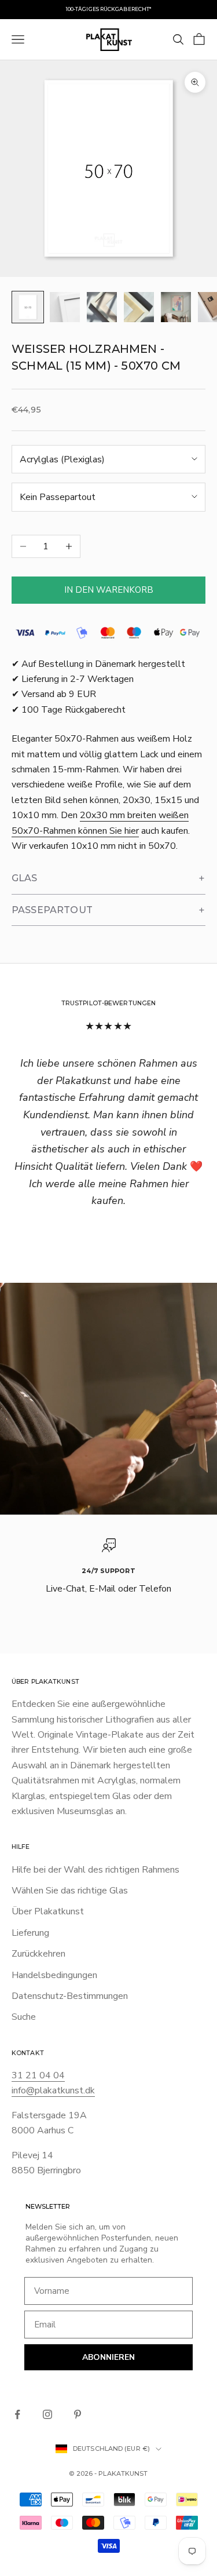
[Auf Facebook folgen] (17, 2414)
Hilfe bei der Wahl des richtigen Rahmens (95, 1870)
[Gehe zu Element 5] (176, 307)
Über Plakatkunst (48, 1911)
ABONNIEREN (108, 2357)
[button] (108, 879)
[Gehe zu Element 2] (65, 307)
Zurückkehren (38, 1954)
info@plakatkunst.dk (53, 2090)
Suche (24, 2017)
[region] (108, 1575)
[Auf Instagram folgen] (47, 2414)
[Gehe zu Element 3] (102, 307)
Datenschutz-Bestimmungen (70, 1996)
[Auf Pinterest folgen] (78, 2414)
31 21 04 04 (38, 2075)
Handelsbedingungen (54, 1975)
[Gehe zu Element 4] (139, 307)
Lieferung (30, 1933)
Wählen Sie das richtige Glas (70, 1891)
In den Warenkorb (109, 590)
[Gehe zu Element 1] (28, 307)
